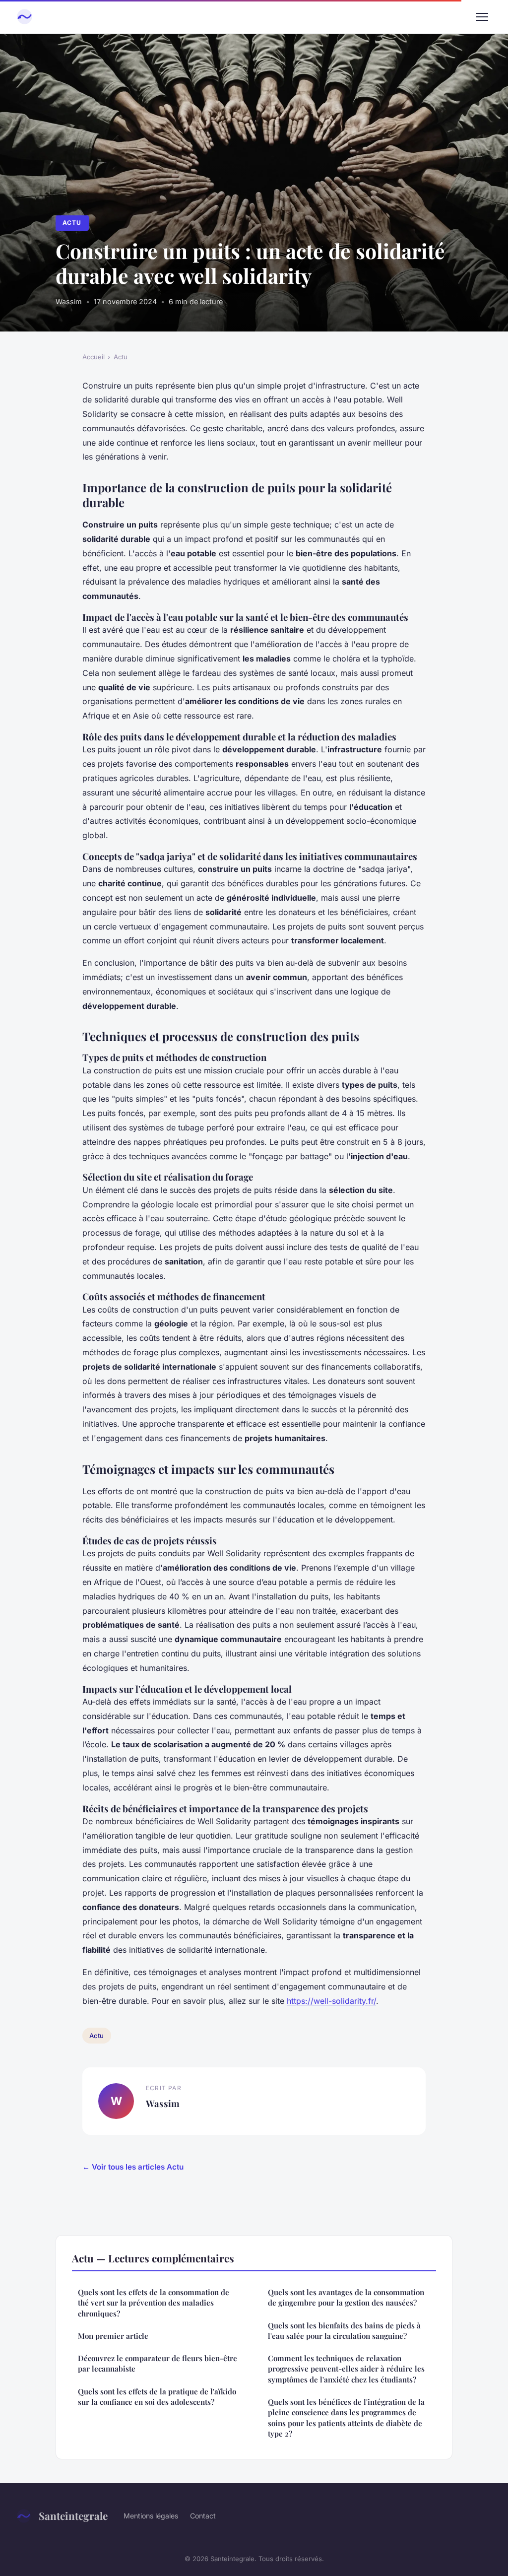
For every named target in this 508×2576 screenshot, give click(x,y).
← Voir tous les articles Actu (133, 2167)
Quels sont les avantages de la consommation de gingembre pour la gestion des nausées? (346, 2297)
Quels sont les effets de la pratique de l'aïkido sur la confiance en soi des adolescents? (157, 2397)
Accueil (94, 357)
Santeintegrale (73, 2515)
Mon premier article (113, 2336)
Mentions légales (151, 2516)
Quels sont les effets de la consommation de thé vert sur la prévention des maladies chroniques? (154, 2303)
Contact (203, 2516)
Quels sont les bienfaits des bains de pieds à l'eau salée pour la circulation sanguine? (344, 2331)
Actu (72, 223)
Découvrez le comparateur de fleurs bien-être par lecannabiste (158, 2363)
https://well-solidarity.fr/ (331, 2001)
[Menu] (482, 17)
